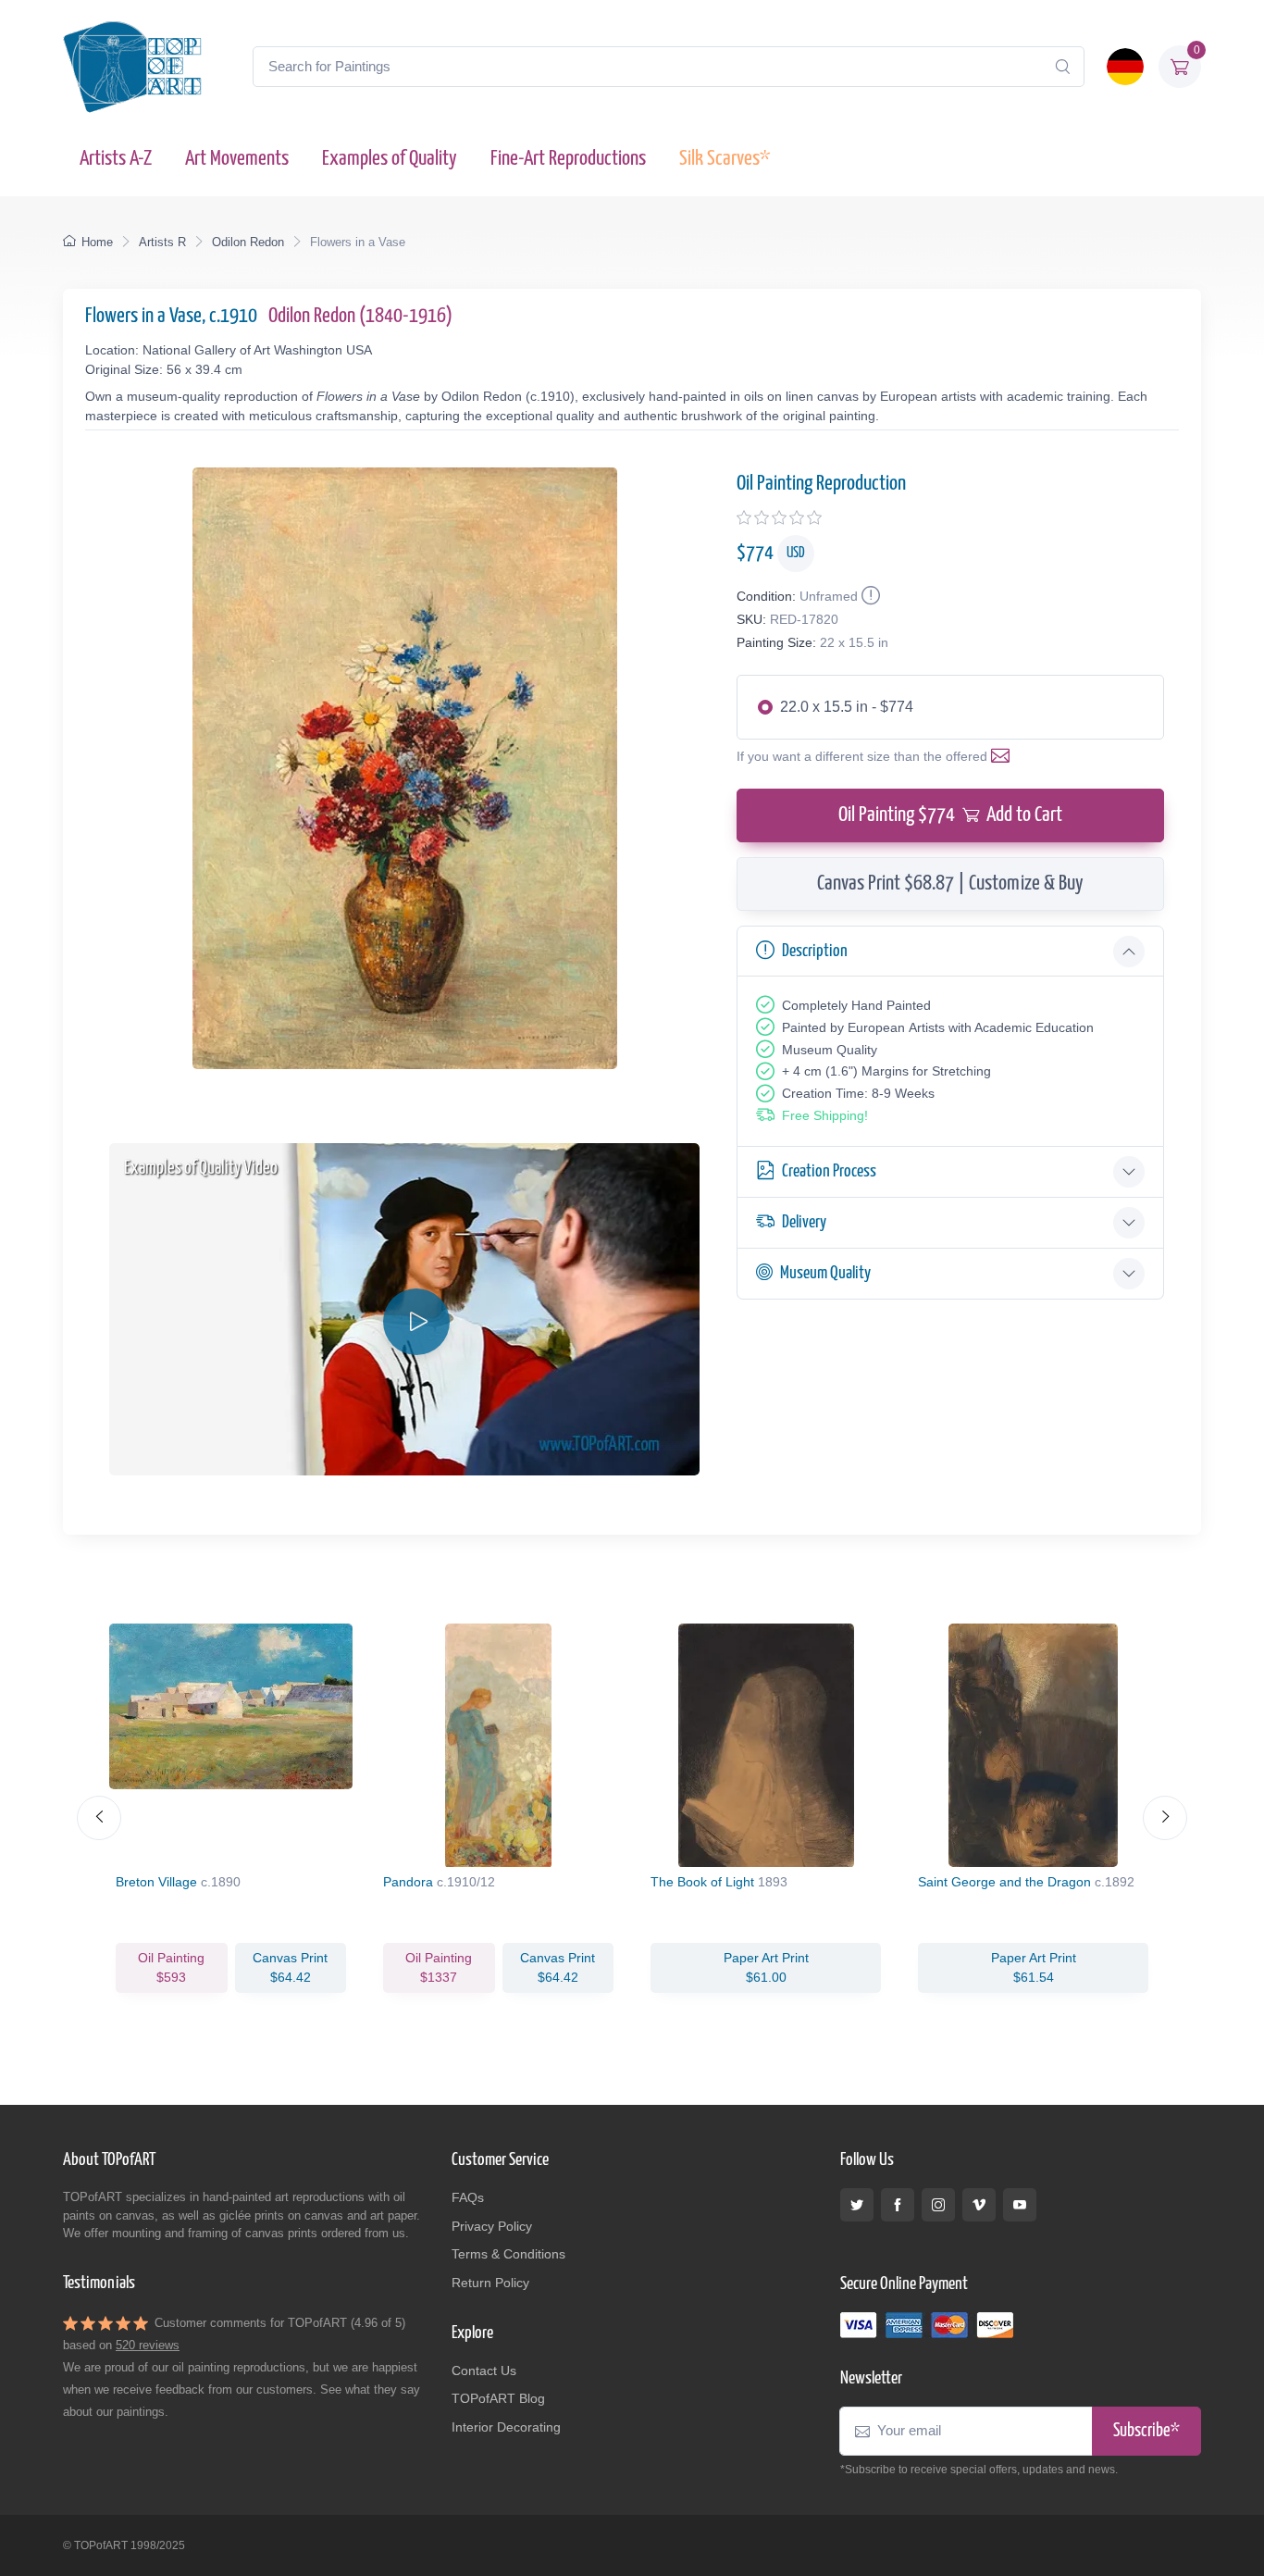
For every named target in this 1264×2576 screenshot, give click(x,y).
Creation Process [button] (829, 1171)
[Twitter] (857, 2205)
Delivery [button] (804, 1222)
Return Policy (490, 2283)
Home (97, 242)
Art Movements (237, 159)
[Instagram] (938, 2205)
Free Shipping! (825, 1115)
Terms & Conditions (508, 2254)
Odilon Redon (248, 242)
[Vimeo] (979, 2205)
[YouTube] (1020, 2205)
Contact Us (484, 2371)
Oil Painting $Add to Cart (950, 815)
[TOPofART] (132, 67)
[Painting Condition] (869, 596)
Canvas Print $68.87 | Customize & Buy (950, 884)
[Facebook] (898, 2205)
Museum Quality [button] (825, 1273)
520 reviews (148, 2345)
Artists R (162, 242)
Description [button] (815, 951)
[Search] (1062, 67)
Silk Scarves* (725, 159)
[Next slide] (1165, 1818)
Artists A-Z (116, 159)
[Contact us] (1004, 756)
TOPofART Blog (498, 2398)
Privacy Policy (492, 2226)
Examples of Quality (390, 159)
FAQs (468, 2197)
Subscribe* (1146, 2431)
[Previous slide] (99, 1818)
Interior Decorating (506, 2427)
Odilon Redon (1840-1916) (360, 316)
